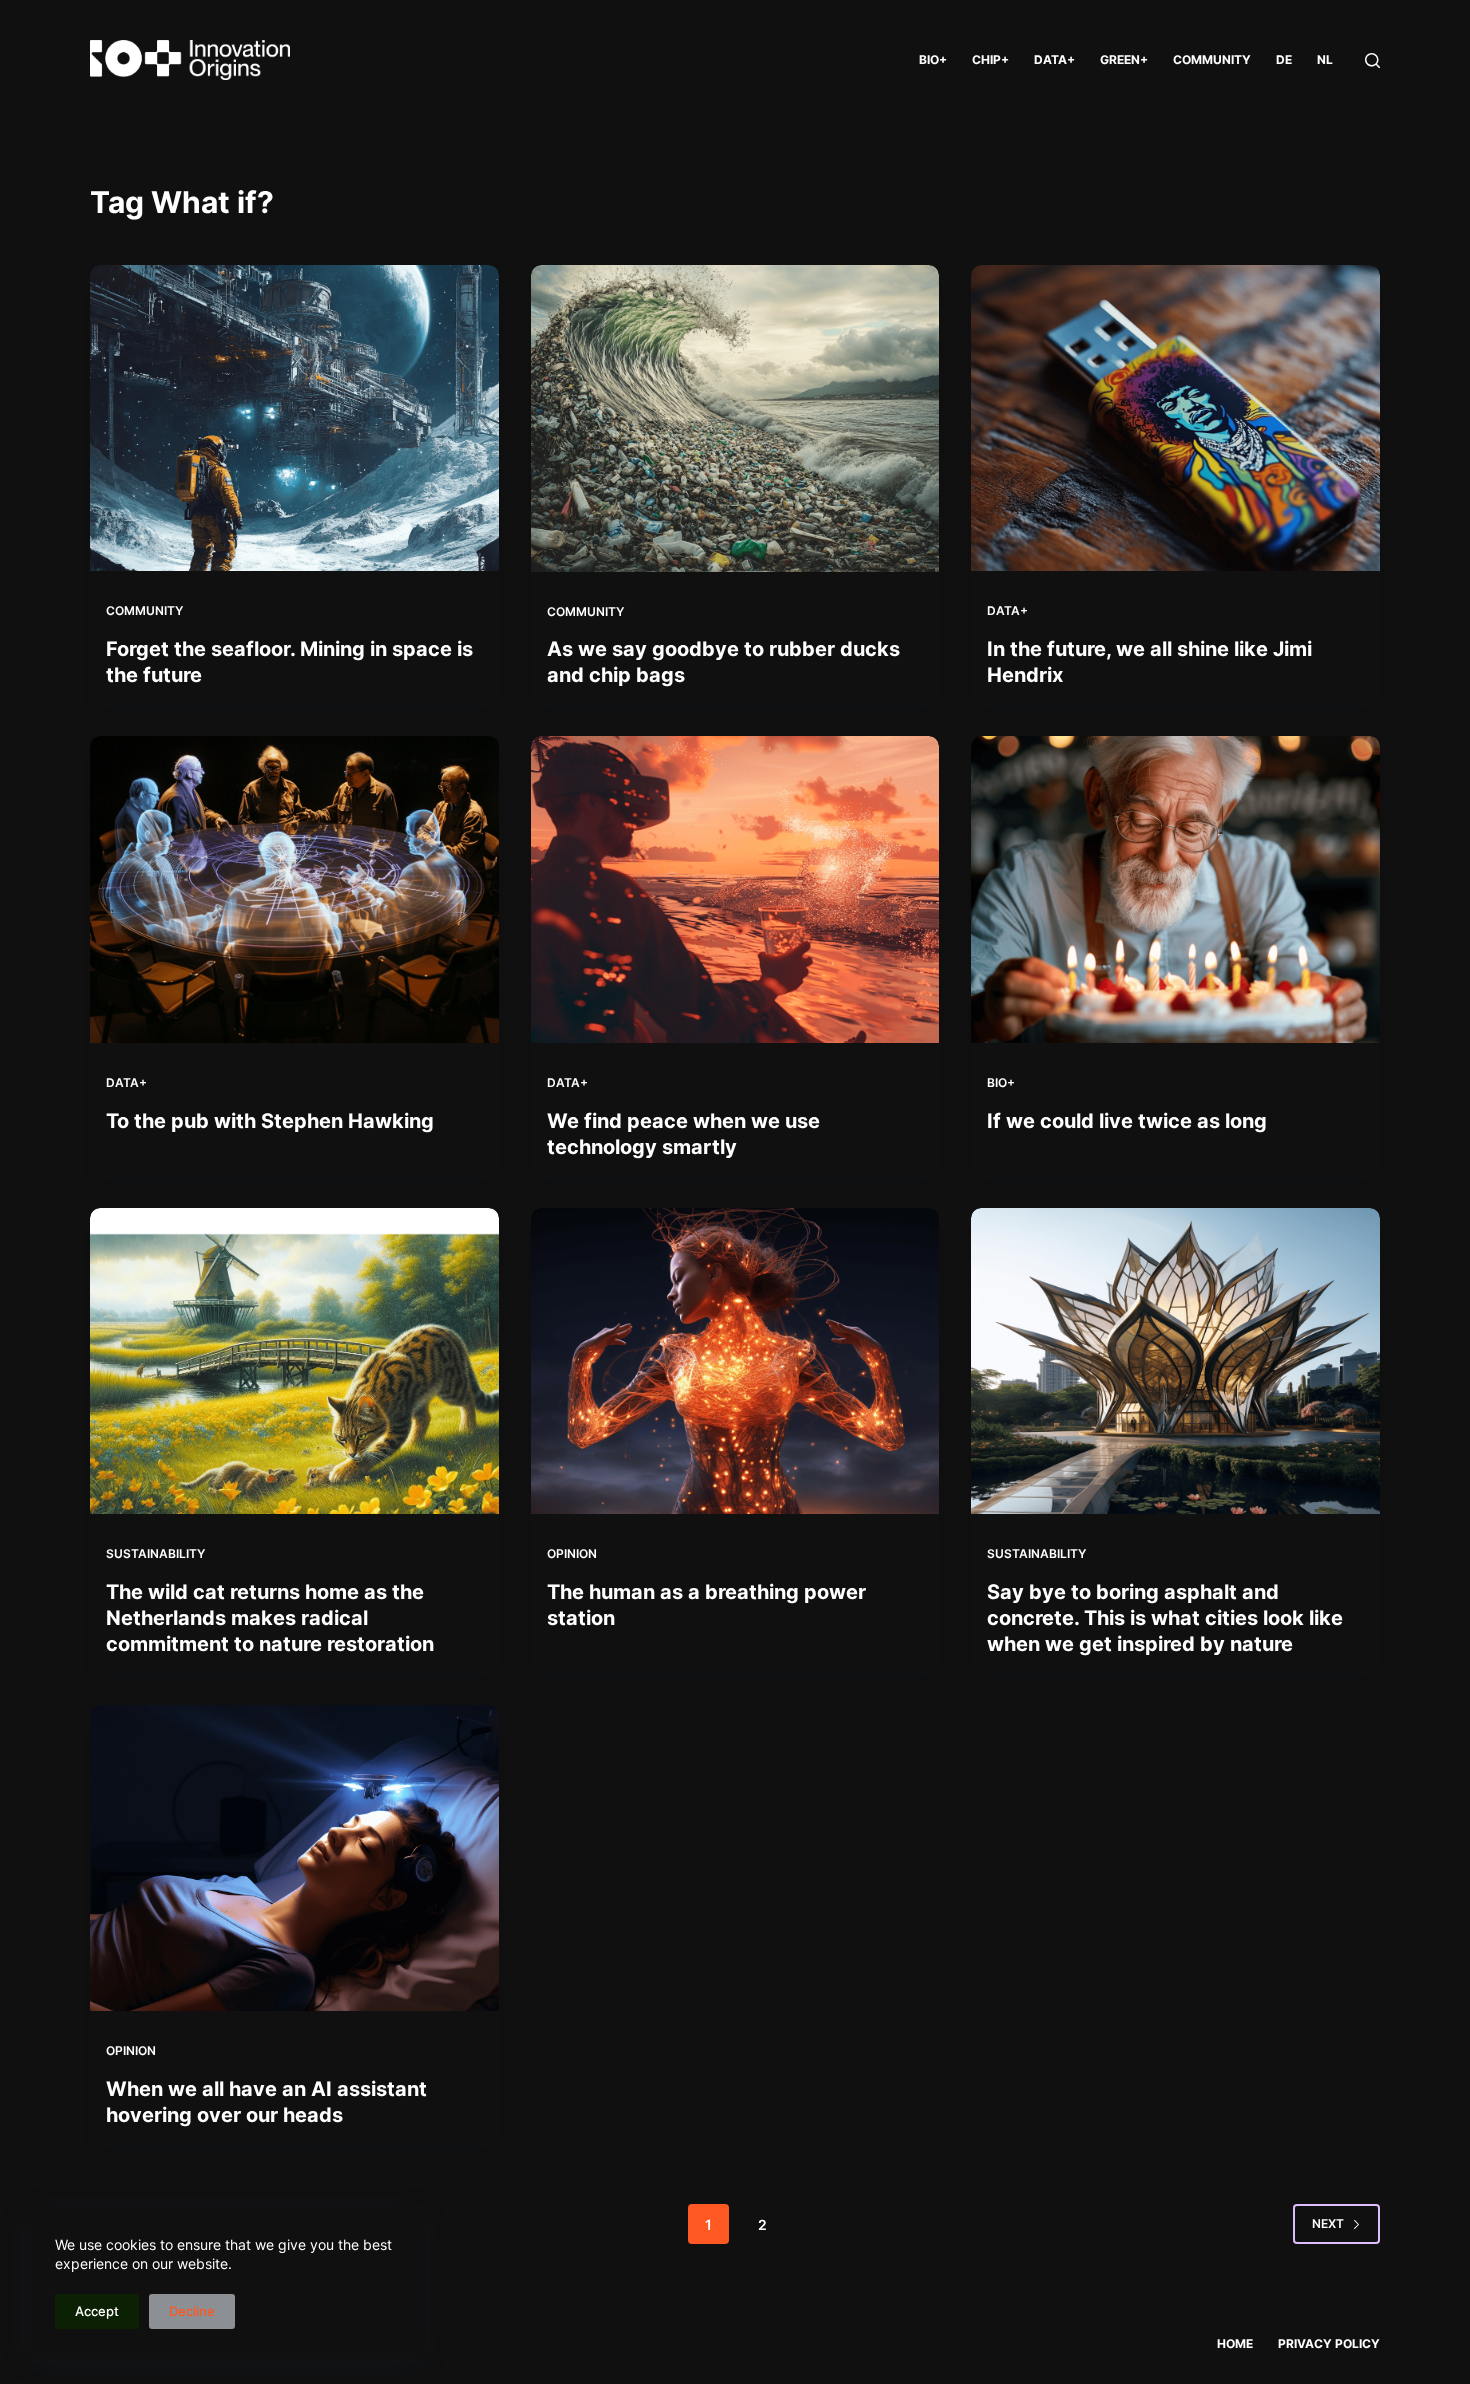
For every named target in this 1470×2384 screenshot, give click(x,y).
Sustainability (155, 1553)
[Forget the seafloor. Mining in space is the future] (294, 418)
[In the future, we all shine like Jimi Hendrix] (1175, 418)
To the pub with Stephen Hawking (270, 1121)
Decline (192, 2311)
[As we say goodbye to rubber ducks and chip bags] (735, 418)
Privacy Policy (1329, 2343)
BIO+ (933, 59)
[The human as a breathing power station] (735, 1361)
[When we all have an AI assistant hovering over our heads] (294, 1858)
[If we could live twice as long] (1175, 889)
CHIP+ (990, 59)
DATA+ (1054, 59)
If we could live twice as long (1127, 1121)
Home (1235, 2343)
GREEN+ (1124, 59)
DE (1284, 59)
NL (1325, 59)
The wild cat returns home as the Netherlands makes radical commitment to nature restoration (270, 1618)
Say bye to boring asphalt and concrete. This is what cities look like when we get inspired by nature (1165, 1618)
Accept (97, 2311)
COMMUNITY (1212, 59)
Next (1328, 2223)
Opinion (572, 1553)
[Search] (1372, 60)
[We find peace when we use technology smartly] (735, 889)
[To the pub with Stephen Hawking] (294, 889)
